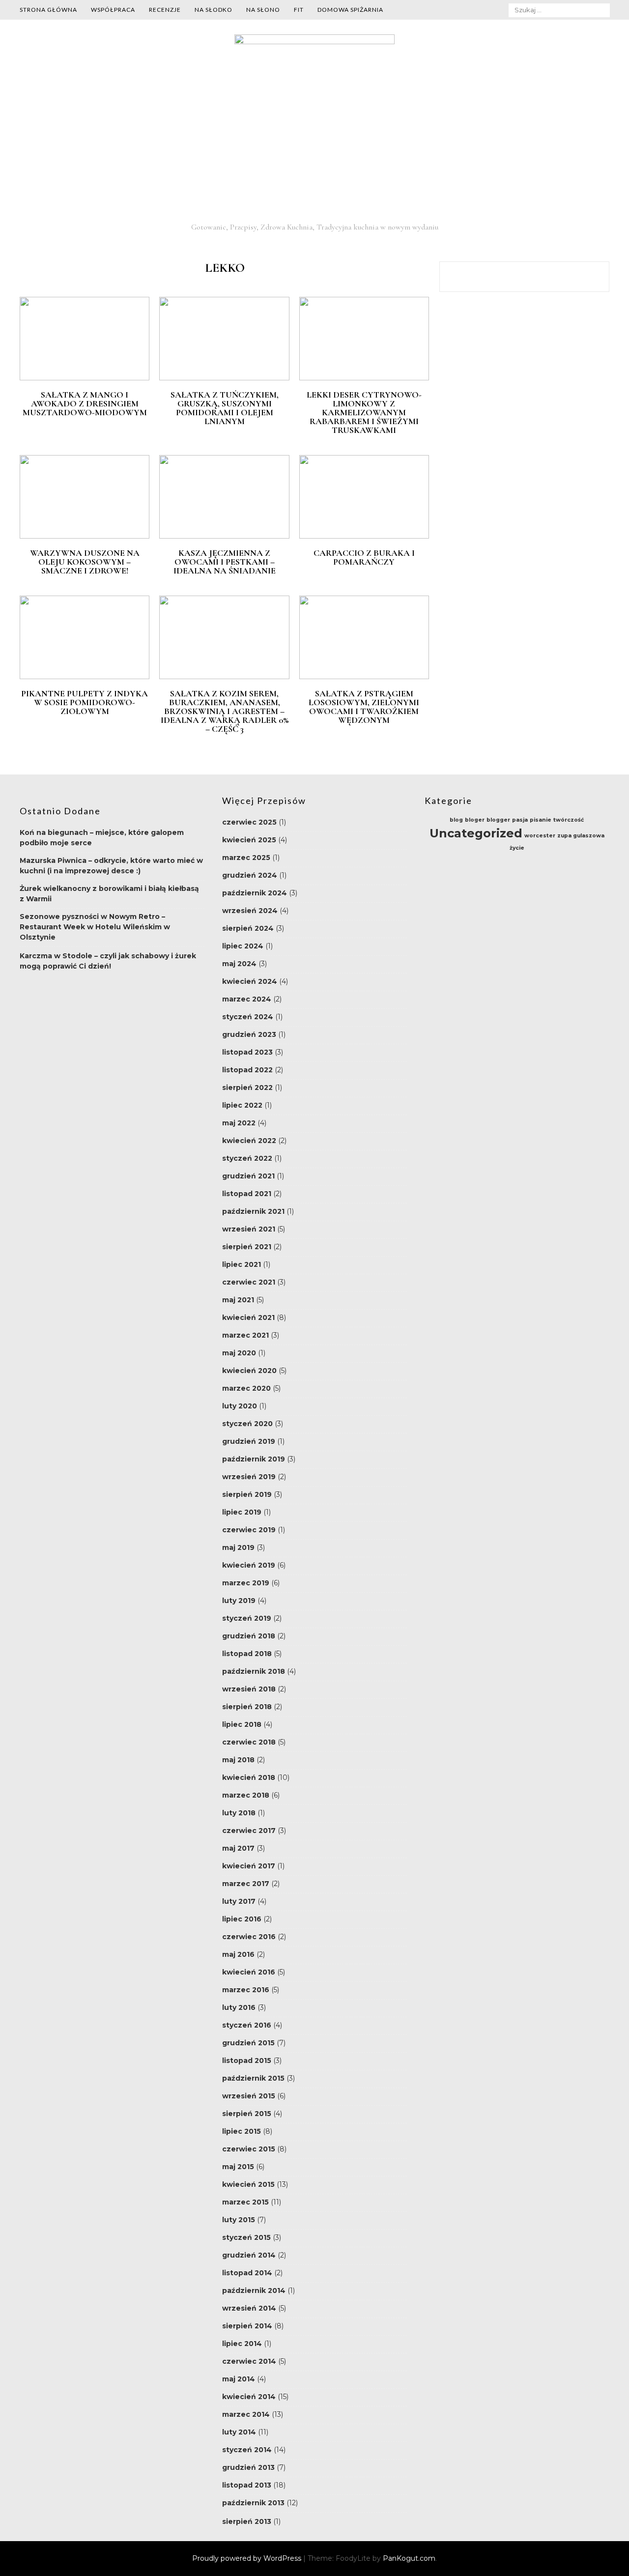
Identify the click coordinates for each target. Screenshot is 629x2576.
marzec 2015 (245, 2202)
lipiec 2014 (242, 2344)
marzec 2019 (246, 1583)
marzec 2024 (247, 999)
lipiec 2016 (242, 1919)
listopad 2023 (247, 1052)
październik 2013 (253, 2503)
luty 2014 (239, 2432)
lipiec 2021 (242, 1264)
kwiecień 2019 (249, 1565)
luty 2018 (239, 1813)
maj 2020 (239, 1353)
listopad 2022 (247, 1070)
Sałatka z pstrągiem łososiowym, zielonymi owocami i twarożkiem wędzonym (364, 707)
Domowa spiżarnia (350, 10)
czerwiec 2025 (249, 822)
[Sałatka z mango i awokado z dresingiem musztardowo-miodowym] (85, 378)
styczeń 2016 (247, 2025)
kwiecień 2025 (249, 840)
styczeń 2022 (247, 1158)
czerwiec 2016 (249, 1937)
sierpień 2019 (247, 1494)
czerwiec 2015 (249, 2149)
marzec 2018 (246, 1795)
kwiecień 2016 (249, 1972)
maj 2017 (238, 1848)
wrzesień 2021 (249, 1229)
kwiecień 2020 (249, 1371)
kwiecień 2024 (250, 981)
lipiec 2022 (242, 1105)
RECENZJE (165, 10)
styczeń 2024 (248, 1017)
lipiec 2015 (242, 2131)
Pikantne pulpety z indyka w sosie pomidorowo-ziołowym (85, 702)
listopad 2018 (247, 1654)
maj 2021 (238, 1300)
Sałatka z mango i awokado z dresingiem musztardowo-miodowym (85, 403)
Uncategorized (476, 833)
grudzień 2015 (248, 2043)
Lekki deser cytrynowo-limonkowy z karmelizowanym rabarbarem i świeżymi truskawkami (364, 412)
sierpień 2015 (247, 2114)
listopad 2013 (247, 2485)
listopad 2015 (247, 2061)
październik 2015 (253, 2078)
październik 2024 (255, 893)
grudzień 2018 (249, 1636)
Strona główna (48, 10)
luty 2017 (239, 1901)
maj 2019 (238, 1547)
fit (299, 10)
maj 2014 (239, 2379)
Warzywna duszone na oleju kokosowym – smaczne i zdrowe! (85, 562)
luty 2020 (240, 1406)
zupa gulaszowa (581, 836)
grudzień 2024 (250, 875)
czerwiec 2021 (249, 1282)
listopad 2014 (247, 2273)
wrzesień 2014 (249, 2308)
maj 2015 (238, 2167)
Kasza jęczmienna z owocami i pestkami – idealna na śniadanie (225, 562)
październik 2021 (253, 1211)
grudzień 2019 (249, 1441)
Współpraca (113, 10)
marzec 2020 (246, 1388)
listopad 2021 (247, 1194)
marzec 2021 (245, 1335)
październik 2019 (254, 1459)
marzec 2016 (246, 1990)
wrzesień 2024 (250, 911)
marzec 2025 (246, 858)
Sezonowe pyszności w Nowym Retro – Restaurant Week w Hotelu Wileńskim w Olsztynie (95, 927)
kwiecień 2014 (249, 2397)
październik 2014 (254, 2290)
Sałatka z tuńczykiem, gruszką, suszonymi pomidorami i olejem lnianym (225, 408)
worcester (540, 836)
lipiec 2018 (242, 1724)
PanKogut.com (409, 2558)
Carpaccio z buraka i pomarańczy (364, 557)
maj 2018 (238, 1760)
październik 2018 (254, 1671)
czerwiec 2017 (249, 1831)
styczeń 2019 (247, 1618)
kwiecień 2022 (249, 1141)
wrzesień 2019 (249, 1477)
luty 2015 (239, 2220)
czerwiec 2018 (249, 1742)
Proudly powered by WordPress (248, 2558)
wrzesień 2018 (249, 1689)
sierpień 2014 (247, 2326)
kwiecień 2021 (248, 1317)
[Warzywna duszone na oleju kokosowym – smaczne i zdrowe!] (85, 536)
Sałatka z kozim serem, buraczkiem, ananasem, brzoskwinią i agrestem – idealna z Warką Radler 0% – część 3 (225, 711)
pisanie (541, 820)
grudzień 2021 (248, 1176)
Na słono (263, 10)
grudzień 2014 (249, 2255)
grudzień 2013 (248, 2467)
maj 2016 (238, 1954)
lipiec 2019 (242, 1512)
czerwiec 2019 (249, 1530)
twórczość (569, 820)
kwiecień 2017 (249, 1866)
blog (456, 820)
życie (517, 848)
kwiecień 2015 (248, 2184)
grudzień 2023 (249, 1034)
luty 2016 (239, 2007)
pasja (520, 820)
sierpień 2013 (247, 2521)
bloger (475, 820)
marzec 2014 (246, 2414)
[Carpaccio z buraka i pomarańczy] (364, 536)
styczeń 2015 (246, 2237)
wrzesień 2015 (249, 2096)
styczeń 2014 (247, 2450)
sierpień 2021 (247, 1247)
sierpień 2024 (248, 928)
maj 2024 (239, 964)
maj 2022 (239, 1123)
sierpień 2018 (247, 1707)
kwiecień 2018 (249, 1777)
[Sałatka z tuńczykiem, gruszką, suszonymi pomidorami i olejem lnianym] (224, 378)
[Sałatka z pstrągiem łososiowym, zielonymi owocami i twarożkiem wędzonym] (364, 677)
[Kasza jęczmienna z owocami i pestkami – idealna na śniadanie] (224, 536)
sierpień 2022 (247, 1088)
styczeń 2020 (247, 1424)
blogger (498, 820)
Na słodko (214, 10)
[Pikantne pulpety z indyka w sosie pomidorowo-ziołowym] (85, 677)
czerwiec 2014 (249, 2361)
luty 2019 (239, 1601)
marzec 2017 (246, 1884)
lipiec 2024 (243, 946)
